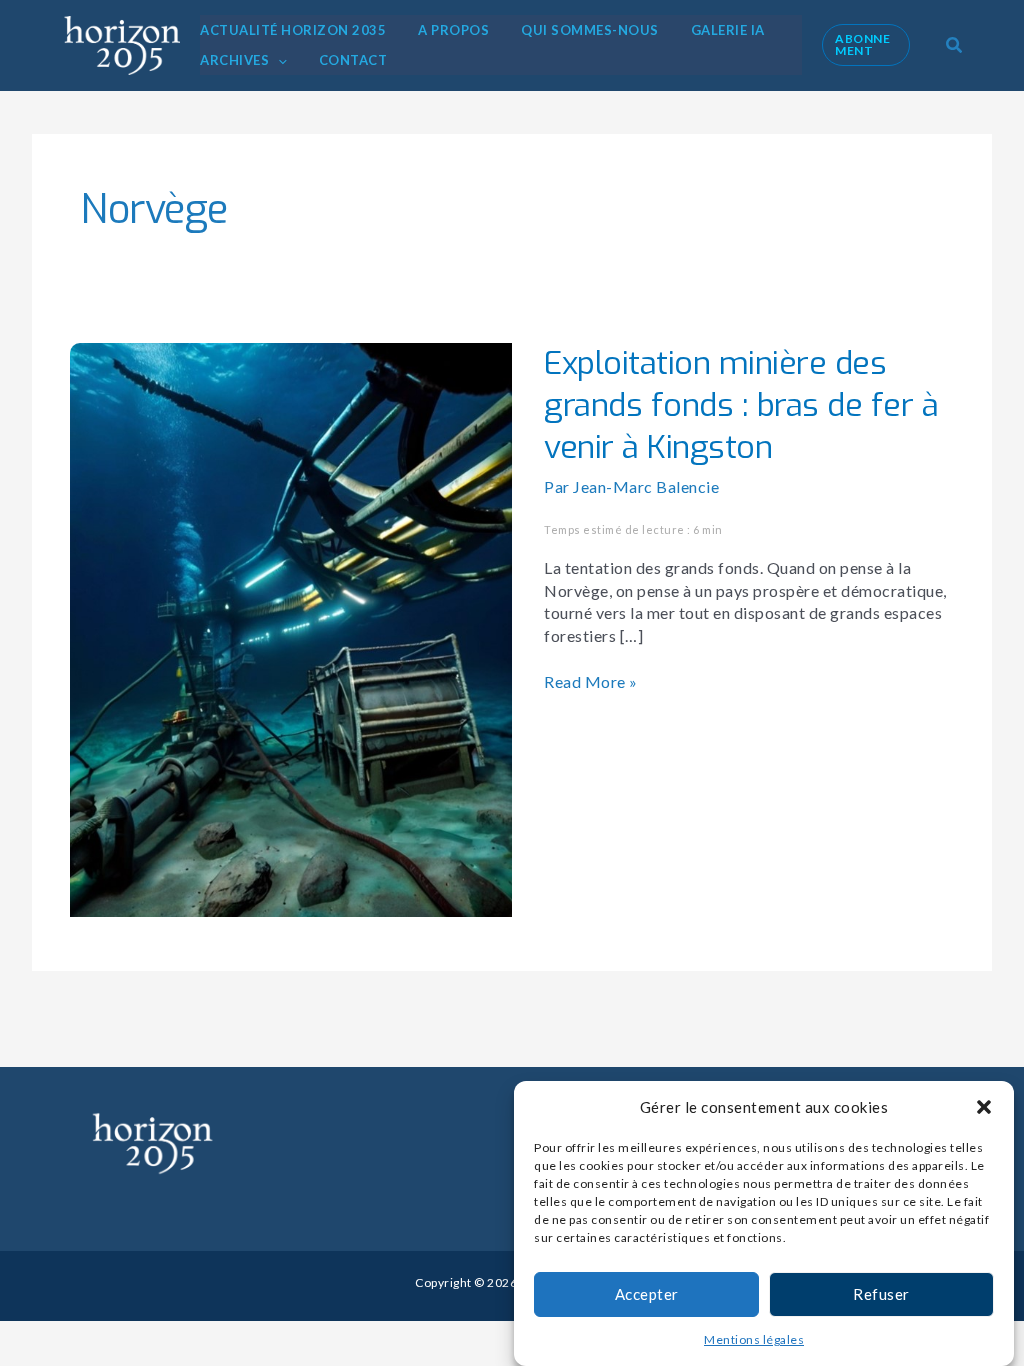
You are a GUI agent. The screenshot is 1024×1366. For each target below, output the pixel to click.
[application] (278, 60)
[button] (984, 1107)
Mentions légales (754, 1339)
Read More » (591, 681)
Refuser (881, 1294)
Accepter (647, 1294)
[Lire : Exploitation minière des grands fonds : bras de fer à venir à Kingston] (291, 627)
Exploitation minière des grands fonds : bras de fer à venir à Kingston (741, 404)
